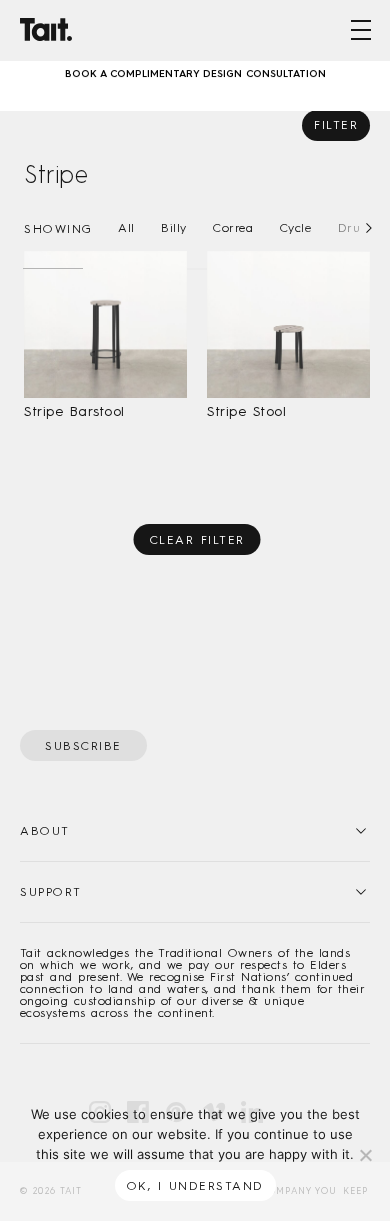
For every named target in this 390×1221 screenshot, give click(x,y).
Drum (355, 228)
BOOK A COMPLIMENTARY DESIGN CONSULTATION (195, 69)
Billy (174, 228)
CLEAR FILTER (197, 540)
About (45, 831)
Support (51, 892)
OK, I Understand (195, 1186)
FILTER (336, 125)
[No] (365, 1155)
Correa (233, 228)
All (126, 228)
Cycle (296, 228)
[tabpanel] (195, 70)
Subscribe (83, 746)
